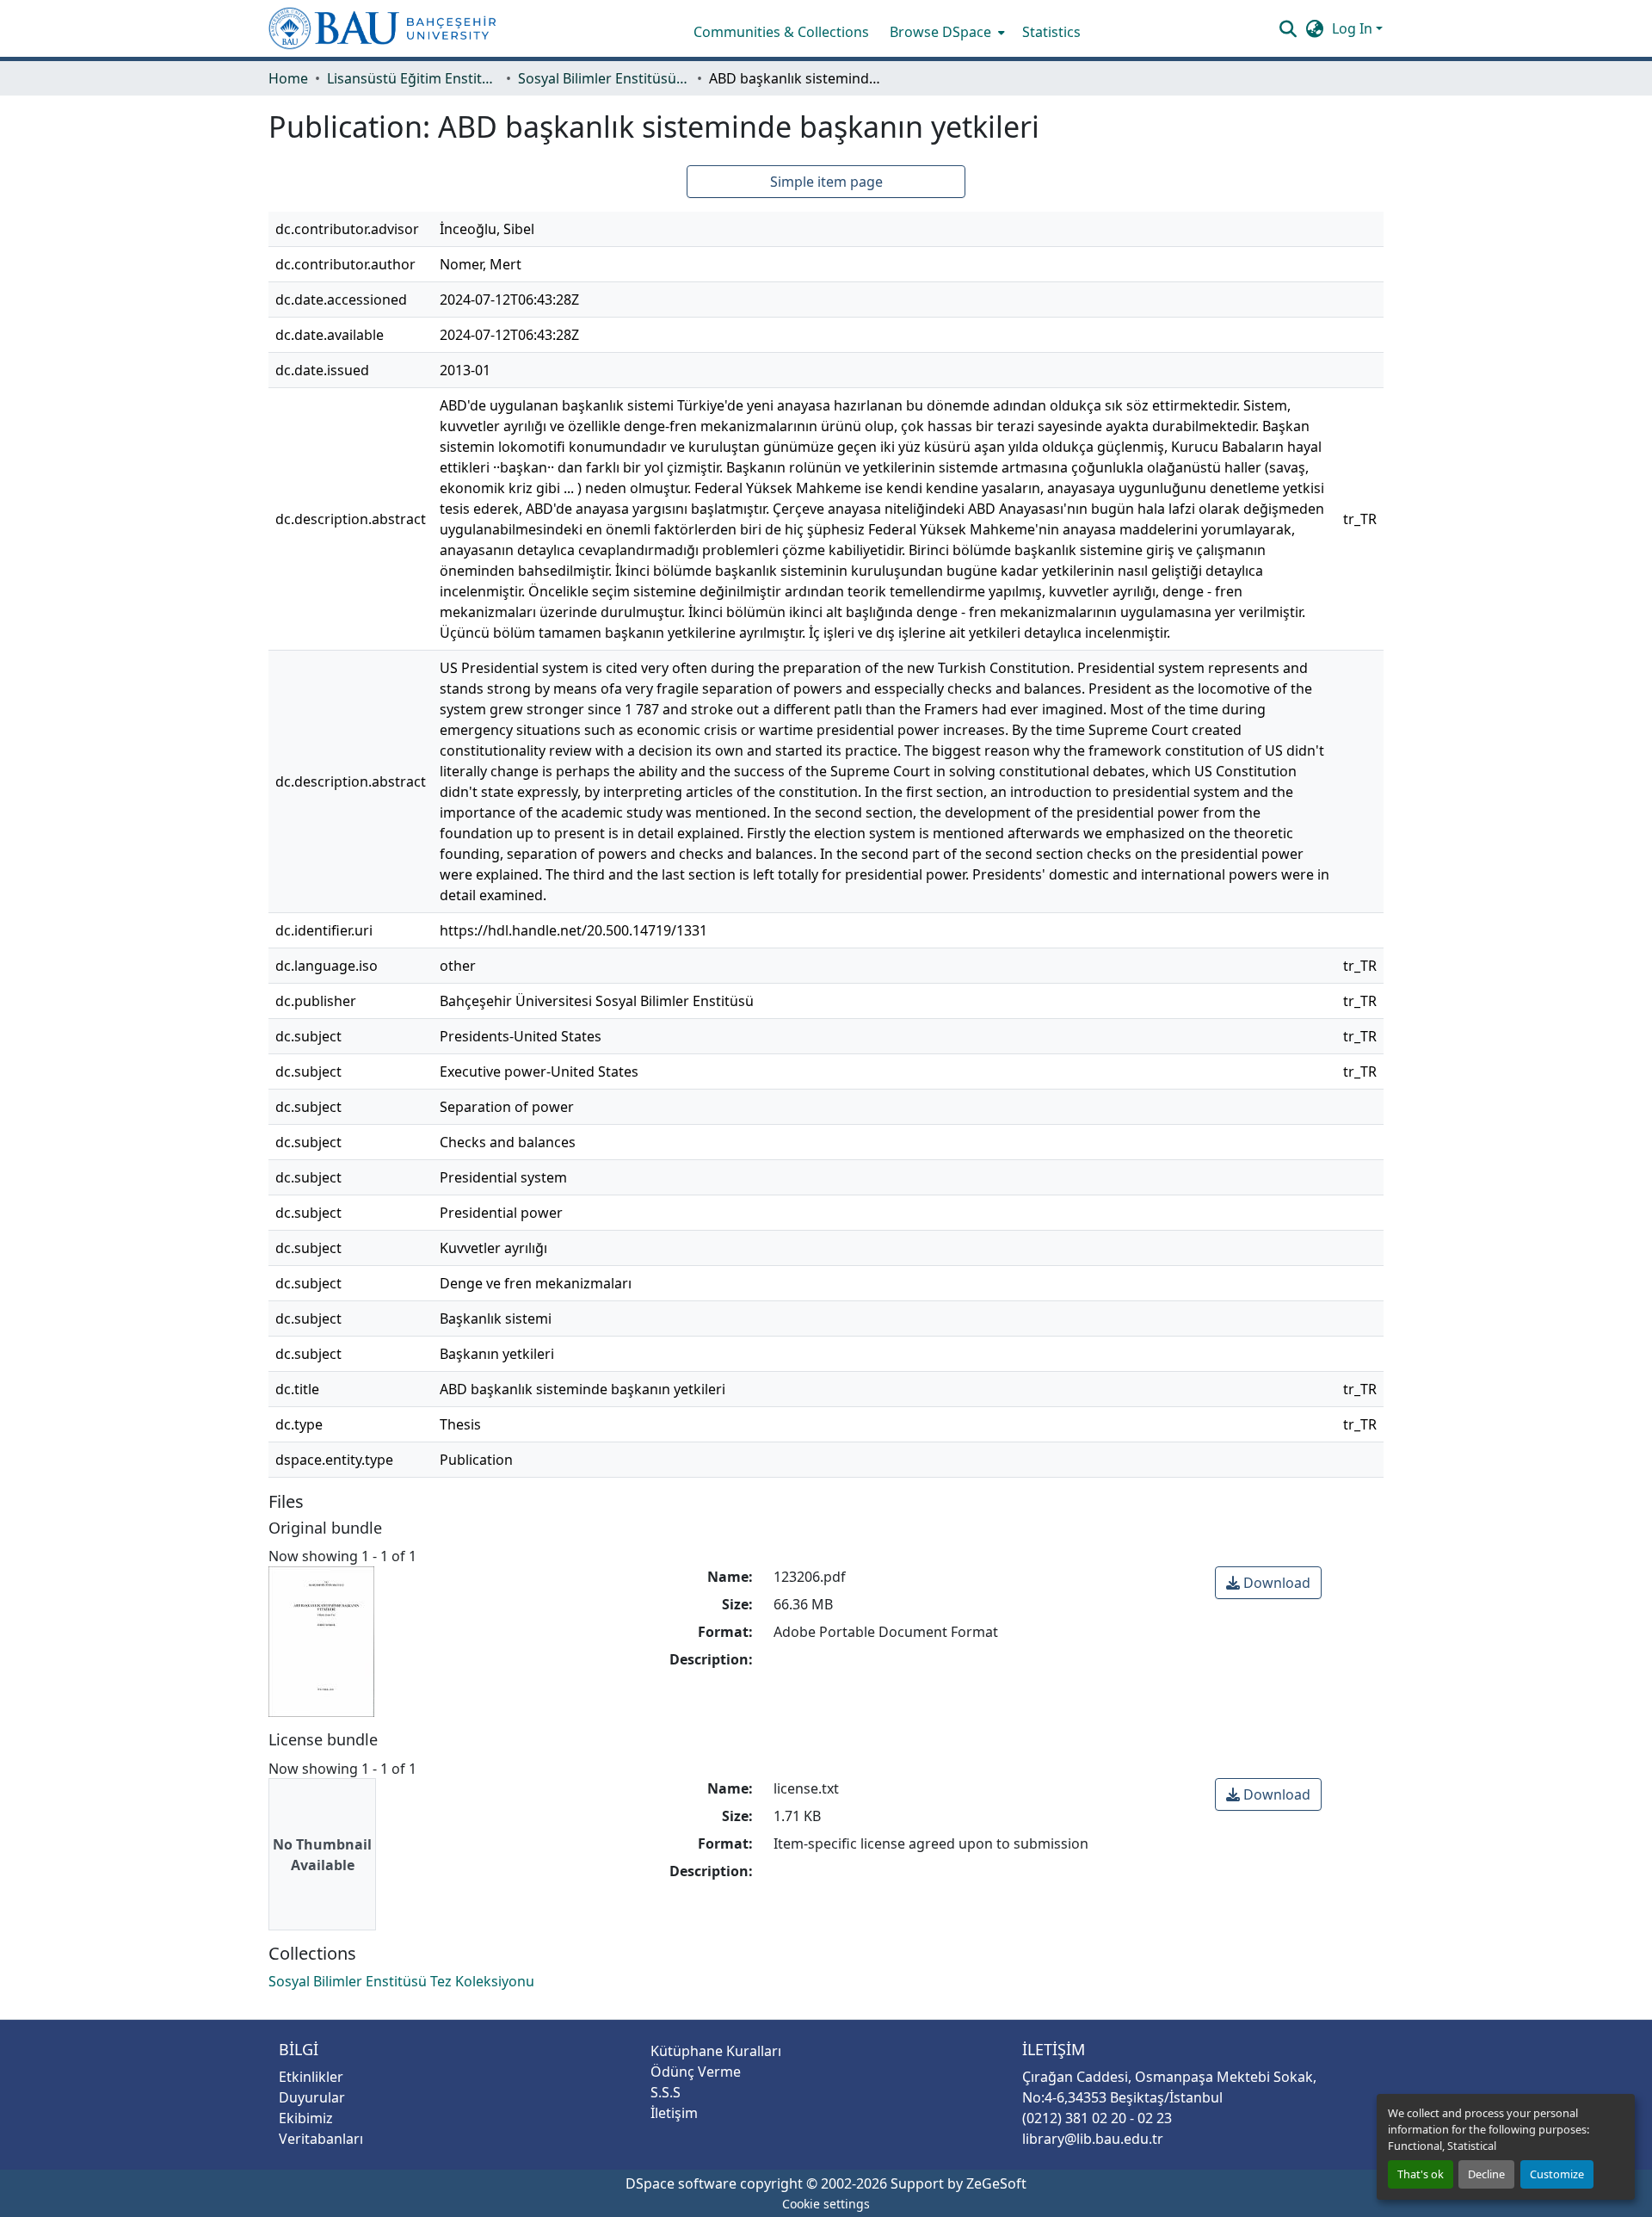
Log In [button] (1354, 28)
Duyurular (312, 2097)
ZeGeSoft (996, 2183)
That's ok (1421, 2174)
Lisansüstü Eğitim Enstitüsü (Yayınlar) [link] (413, 78)
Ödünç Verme (696, 2072)
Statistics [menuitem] (1051, 32)
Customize (1557, 2174)
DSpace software (681, 2183)
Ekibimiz (306, 2118)
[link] (1268, 1583)
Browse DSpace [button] (940, 32)
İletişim (674, 2113)
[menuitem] (946, 32)
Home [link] (288, 78)
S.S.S (666, 2092)
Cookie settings (826, 2204)
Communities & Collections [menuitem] (781, 32)
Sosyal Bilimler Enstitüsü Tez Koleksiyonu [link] (604, 78)
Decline (1486, 2174)
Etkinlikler (311, 2077)
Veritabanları (321, 2139)
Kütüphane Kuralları (716, 2051)
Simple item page (826, 182)
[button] (382, 28)
